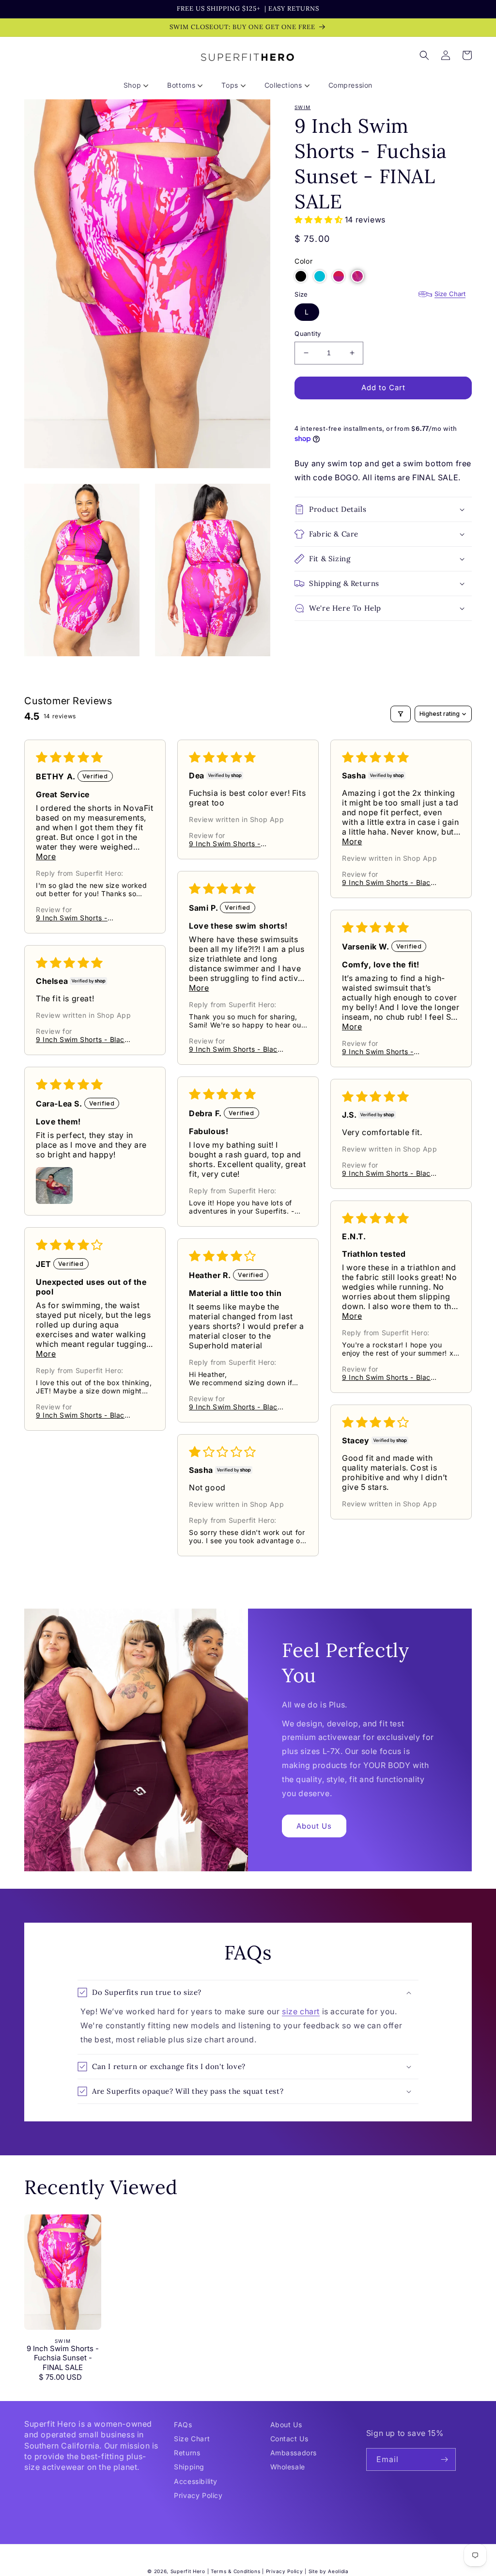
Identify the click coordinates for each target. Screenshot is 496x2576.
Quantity (308, 333)
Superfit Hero (188, 2571)
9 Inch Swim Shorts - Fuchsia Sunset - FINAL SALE (63, 2358)
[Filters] (401, 714)
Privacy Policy (198, 2495)
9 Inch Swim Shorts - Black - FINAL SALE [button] (388, 882)
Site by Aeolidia (329, 2571)
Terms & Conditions (236, 2571)
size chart (301, 2011)
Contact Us (289, 2439)
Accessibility (196, 2481)
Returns (187, 2453)
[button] (139, 85)
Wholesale (288, 2467)
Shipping (189, 2467)
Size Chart (450, 294)
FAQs (183, 2425)
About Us (314, 1826)
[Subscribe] (445, 2459)
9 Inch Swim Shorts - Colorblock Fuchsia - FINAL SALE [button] (83, 918)
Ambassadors (294, 2453)
